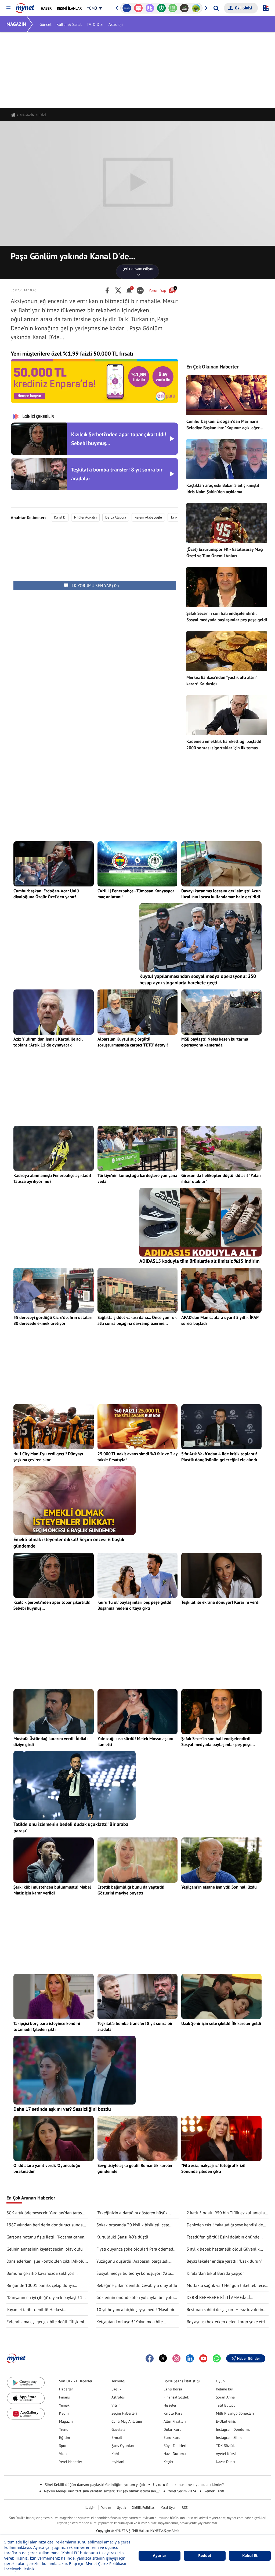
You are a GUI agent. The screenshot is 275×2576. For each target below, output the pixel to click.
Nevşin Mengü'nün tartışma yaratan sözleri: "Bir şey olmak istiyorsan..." (102, 2491)
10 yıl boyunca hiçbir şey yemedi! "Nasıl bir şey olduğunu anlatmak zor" (135, 2310)
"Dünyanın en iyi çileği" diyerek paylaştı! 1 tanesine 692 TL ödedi (44, 2298)
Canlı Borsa (173, 2389)
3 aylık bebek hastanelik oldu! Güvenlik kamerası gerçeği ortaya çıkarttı (223, 2249)
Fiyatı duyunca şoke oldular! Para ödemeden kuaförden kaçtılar (137, 2249)
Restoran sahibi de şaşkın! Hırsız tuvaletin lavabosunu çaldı (225, 2310)
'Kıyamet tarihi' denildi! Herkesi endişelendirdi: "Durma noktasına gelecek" (45, 2310)
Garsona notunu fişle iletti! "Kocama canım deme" (45, 2237)
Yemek (64, 2405)
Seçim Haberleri (124, 2413)
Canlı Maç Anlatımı (127, 2421)
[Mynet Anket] (127, 8)
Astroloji (116, 24)
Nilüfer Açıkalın (85, 517)
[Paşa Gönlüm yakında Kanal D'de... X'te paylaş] (118, 290)
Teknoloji (119, 2381)
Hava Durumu (175, 2454)
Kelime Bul (225, 2389)
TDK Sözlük (225, 2446)
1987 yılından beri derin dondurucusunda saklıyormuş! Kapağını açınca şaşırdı (45, 2225)
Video (64, 2454)
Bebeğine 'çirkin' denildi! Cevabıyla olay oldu (137, 2285)
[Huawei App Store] (26, 2414)
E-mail (117, 2437)
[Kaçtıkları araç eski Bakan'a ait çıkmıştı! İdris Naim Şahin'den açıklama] (227, 459)
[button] (8, 8)
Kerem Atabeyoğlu (148, 517)
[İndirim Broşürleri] (138, 8)
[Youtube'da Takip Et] (203, 2358)
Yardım (106, 2508)
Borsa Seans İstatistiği (182, 2381)
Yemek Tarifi (214, 2491)
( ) (95, 586)
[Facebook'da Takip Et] (150, 2358)
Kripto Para (173, 2413)
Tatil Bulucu (226, 2405)
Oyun (220, 2381)
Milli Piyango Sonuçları (235, 2413)
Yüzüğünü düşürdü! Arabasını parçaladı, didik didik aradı (133, 2261)
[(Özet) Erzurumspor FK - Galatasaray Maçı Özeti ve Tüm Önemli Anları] (227, 523)
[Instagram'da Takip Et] (176, 2358)
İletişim (90, 2508)
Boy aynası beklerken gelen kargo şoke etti (226, 2322)
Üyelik (121, 2508)
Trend (64, 2429)
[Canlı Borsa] (173, 8)
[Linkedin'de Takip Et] (190, 2358)
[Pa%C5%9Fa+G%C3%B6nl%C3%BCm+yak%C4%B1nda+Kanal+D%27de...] (107, 290)
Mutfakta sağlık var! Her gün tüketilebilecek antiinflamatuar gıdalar (227, 2286)
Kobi (115, 2454)
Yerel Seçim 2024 (182, 2491)
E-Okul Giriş (226, 2421)
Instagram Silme (229, 2437)
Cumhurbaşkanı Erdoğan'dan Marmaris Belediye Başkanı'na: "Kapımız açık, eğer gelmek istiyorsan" (223, 425)
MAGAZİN (16, 24)
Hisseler (170, 2405)
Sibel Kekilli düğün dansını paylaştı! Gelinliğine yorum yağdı (95, 2485)
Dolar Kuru (173, 2429)
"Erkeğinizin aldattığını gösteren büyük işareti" (132, 2213)
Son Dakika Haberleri (76, 2381)
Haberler (66, 2389)
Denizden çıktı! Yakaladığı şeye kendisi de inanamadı (225, 2225)
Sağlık (116, 2389)
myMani (118, 2462)
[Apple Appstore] (26, 2398)
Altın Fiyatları (175, 2421)
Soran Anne (225, 2397)
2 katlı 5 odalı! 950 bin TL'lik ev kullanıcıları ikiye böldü (227, 2213)
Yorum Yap (162, 290)
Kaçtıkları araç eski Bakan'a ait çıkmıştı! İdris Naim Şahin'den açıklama (223, 488)
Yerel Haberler (71, 2462)
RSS (185, 2508)
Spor (63, 2446)
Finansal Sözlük (176, 2397)
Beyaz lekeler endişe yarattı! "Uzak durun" (224, 2261)
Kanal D (60, 517)
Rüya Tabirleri (175, 2446)
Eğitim (64, 2437)
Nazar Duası (226, 2462)
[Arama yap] (216, 8)
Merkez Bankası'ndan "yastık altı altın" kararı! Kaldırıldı (222, 680)
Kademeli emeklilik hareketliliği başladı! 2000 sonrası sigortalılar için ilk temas (224, 744)
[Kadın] (196, 8)
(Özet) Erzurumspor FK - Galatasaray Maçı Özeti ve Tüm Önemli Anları (225, 552)
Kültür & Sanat (69, 24)
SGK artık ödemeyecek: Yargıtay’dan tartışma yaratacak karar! (47, 2213)
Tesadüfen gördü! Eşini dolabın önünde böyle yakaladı (223, 2237)
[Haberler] (13, 115)
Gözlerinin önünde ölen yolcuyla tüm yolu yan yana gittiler (135, 2298)
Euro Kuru (172, 2437)
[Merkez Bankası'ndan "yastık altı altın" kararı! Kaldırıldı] (227, 651)
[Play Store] (26, 2383)
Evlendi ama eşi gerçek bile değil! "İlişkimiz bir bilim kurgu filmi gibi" (46, 2322)
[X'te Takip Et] (163, 2358)
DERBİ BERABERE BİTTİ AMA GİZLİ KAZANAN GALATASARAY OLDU (218, 2298)
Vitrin (116, 2405)
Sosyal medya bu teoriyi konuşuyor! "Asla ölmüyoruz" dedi (134, 2273)
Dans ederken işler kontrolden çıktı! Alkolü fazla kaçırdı (46, 2261)
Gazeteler (119, 2429)
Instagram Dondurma (233, 2429)
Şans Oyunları (123, 2446)
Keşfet (169, 2462)
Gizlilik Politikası (143, 2508)
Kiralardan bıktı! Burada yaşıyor (215, 2273)
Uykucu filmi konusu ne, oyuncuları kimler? (188, 2485)
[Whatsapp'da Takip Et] (217, 2358)
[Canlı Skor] (150, 8)
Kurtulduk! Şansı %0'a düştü (122, 2237)
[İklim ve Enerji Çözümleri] (184, 8)
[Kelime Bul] (161, 8)
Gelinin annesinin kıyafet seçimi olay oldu (45, 2249)
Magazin (66, 2421)
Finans (64, 2397)
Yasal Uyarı (169, 2508)
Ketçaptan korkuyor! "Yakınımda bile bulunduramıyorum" (130, 2322)
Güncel (45, 24)
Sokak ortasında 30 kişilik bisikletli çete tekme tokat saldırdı (133, 2225)
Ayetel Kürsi (226, 2454)
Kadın (64, 2413)
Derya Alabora (116, 517)
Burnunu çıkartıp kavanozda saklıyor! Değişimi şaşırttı (40, 2273)
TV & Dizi (95, 24)
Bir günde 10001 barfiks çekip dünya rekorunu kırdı (40, 2286)
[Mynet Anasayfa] (25, 6)
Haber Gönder (249, 2358)
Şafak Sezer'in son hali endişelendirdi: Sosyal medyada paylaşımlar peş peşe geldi (227, 616)
